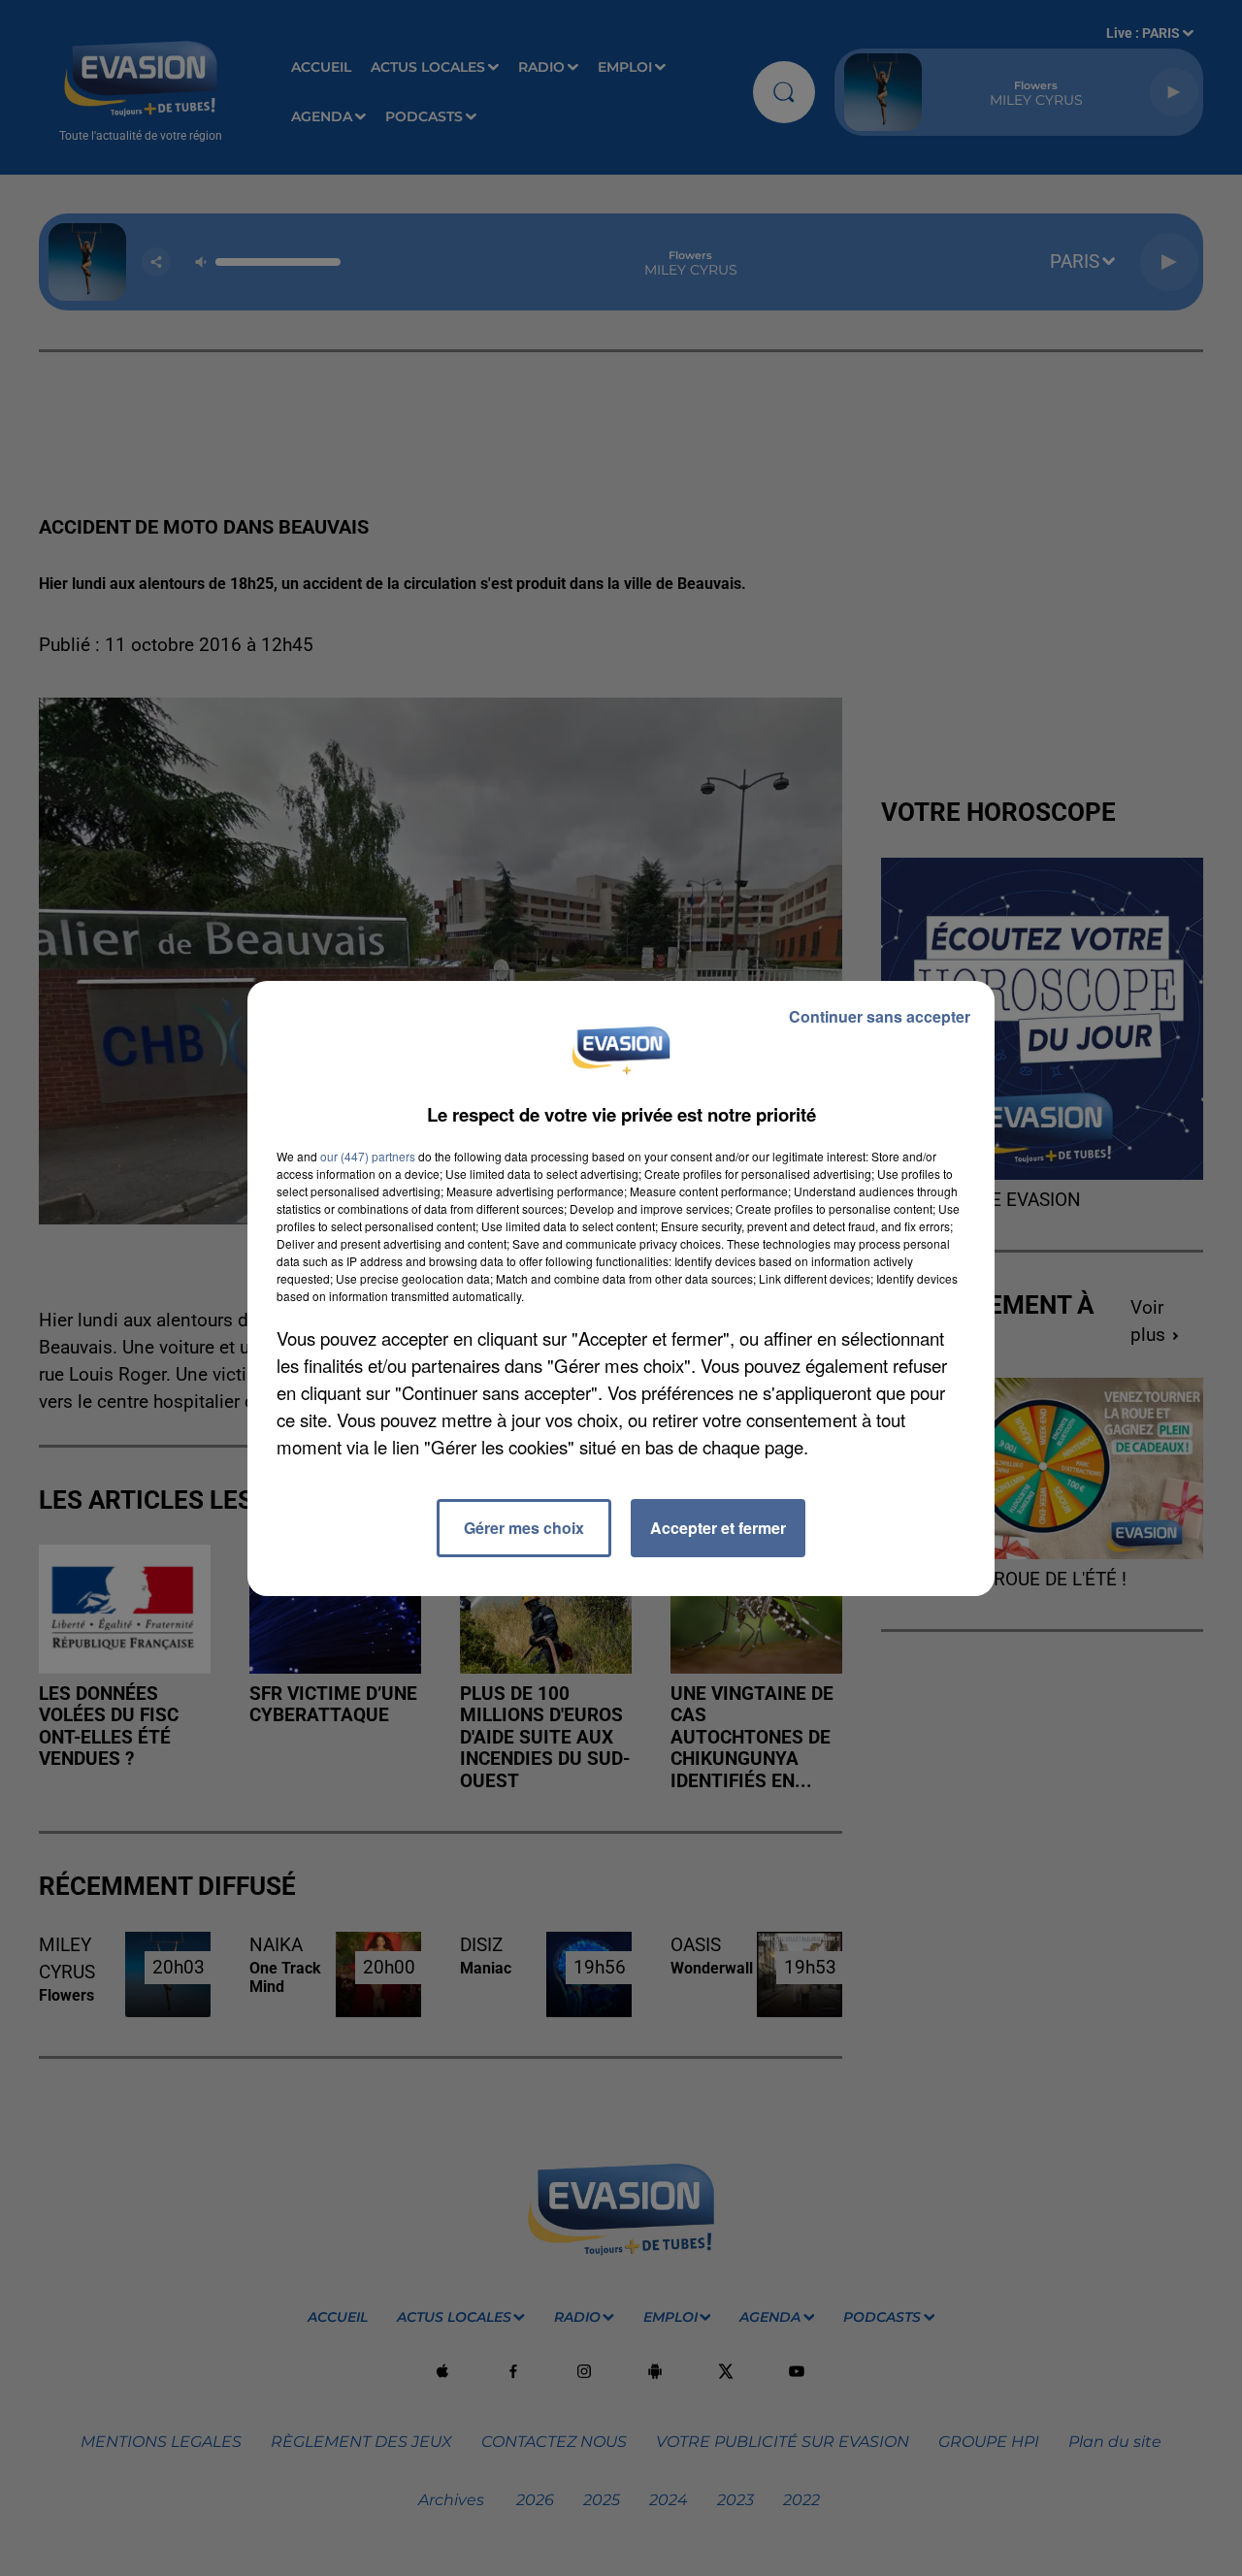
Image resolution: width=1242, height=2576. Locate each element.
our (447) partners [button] (368, 1156)
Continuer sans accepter (880, 1016)
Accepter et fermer (718, 1528)
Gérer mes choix (524, 1528)
